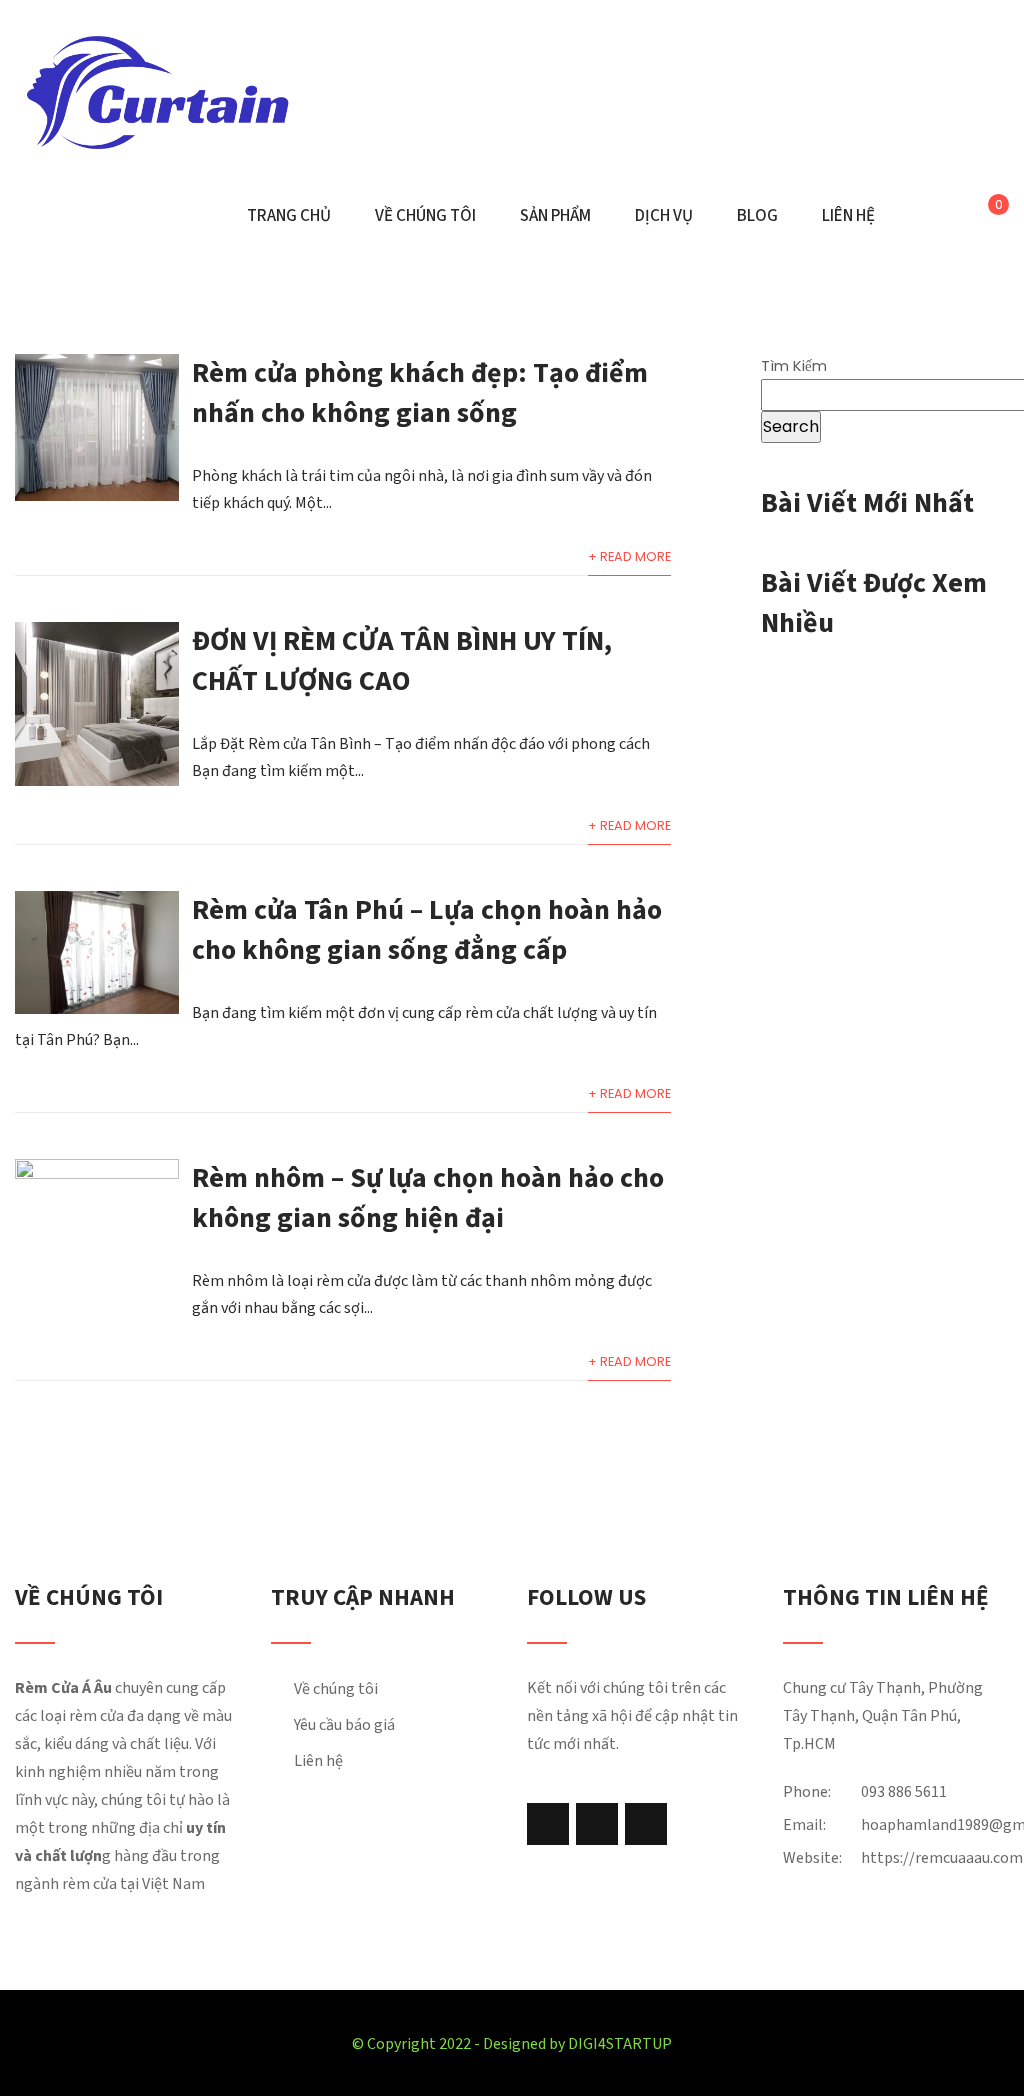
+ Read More (629, 556)
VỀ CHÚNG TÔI (425, 216)
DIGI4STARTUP (620, 2044)
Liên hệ (318, 1761)
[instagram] (597, 1824)
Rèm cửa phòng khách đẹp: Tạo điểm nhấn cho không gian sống (420, 393)
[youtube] (646, 1824)
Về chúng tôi (336, 1689)
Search (791, 426)
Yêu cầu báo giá (344, 1725)
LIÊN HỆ (848, 216)
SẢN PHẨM (555, 216)
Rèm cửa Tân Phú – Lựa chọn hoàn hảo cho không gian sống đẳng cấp (427, 930)
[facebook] (548, 1824)
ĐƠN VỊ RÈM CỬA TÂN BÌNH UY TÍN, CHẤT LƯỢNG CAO (402, 661)
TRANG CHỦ (289, 216)
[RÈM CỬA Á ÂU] (157, 92)
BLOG (757, 216)
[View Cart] (984, 217)
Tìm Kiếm (794, 365)
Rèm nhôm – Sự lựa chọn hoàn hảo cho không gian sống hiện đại (428, 1198)
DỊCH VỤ (664, 216)
